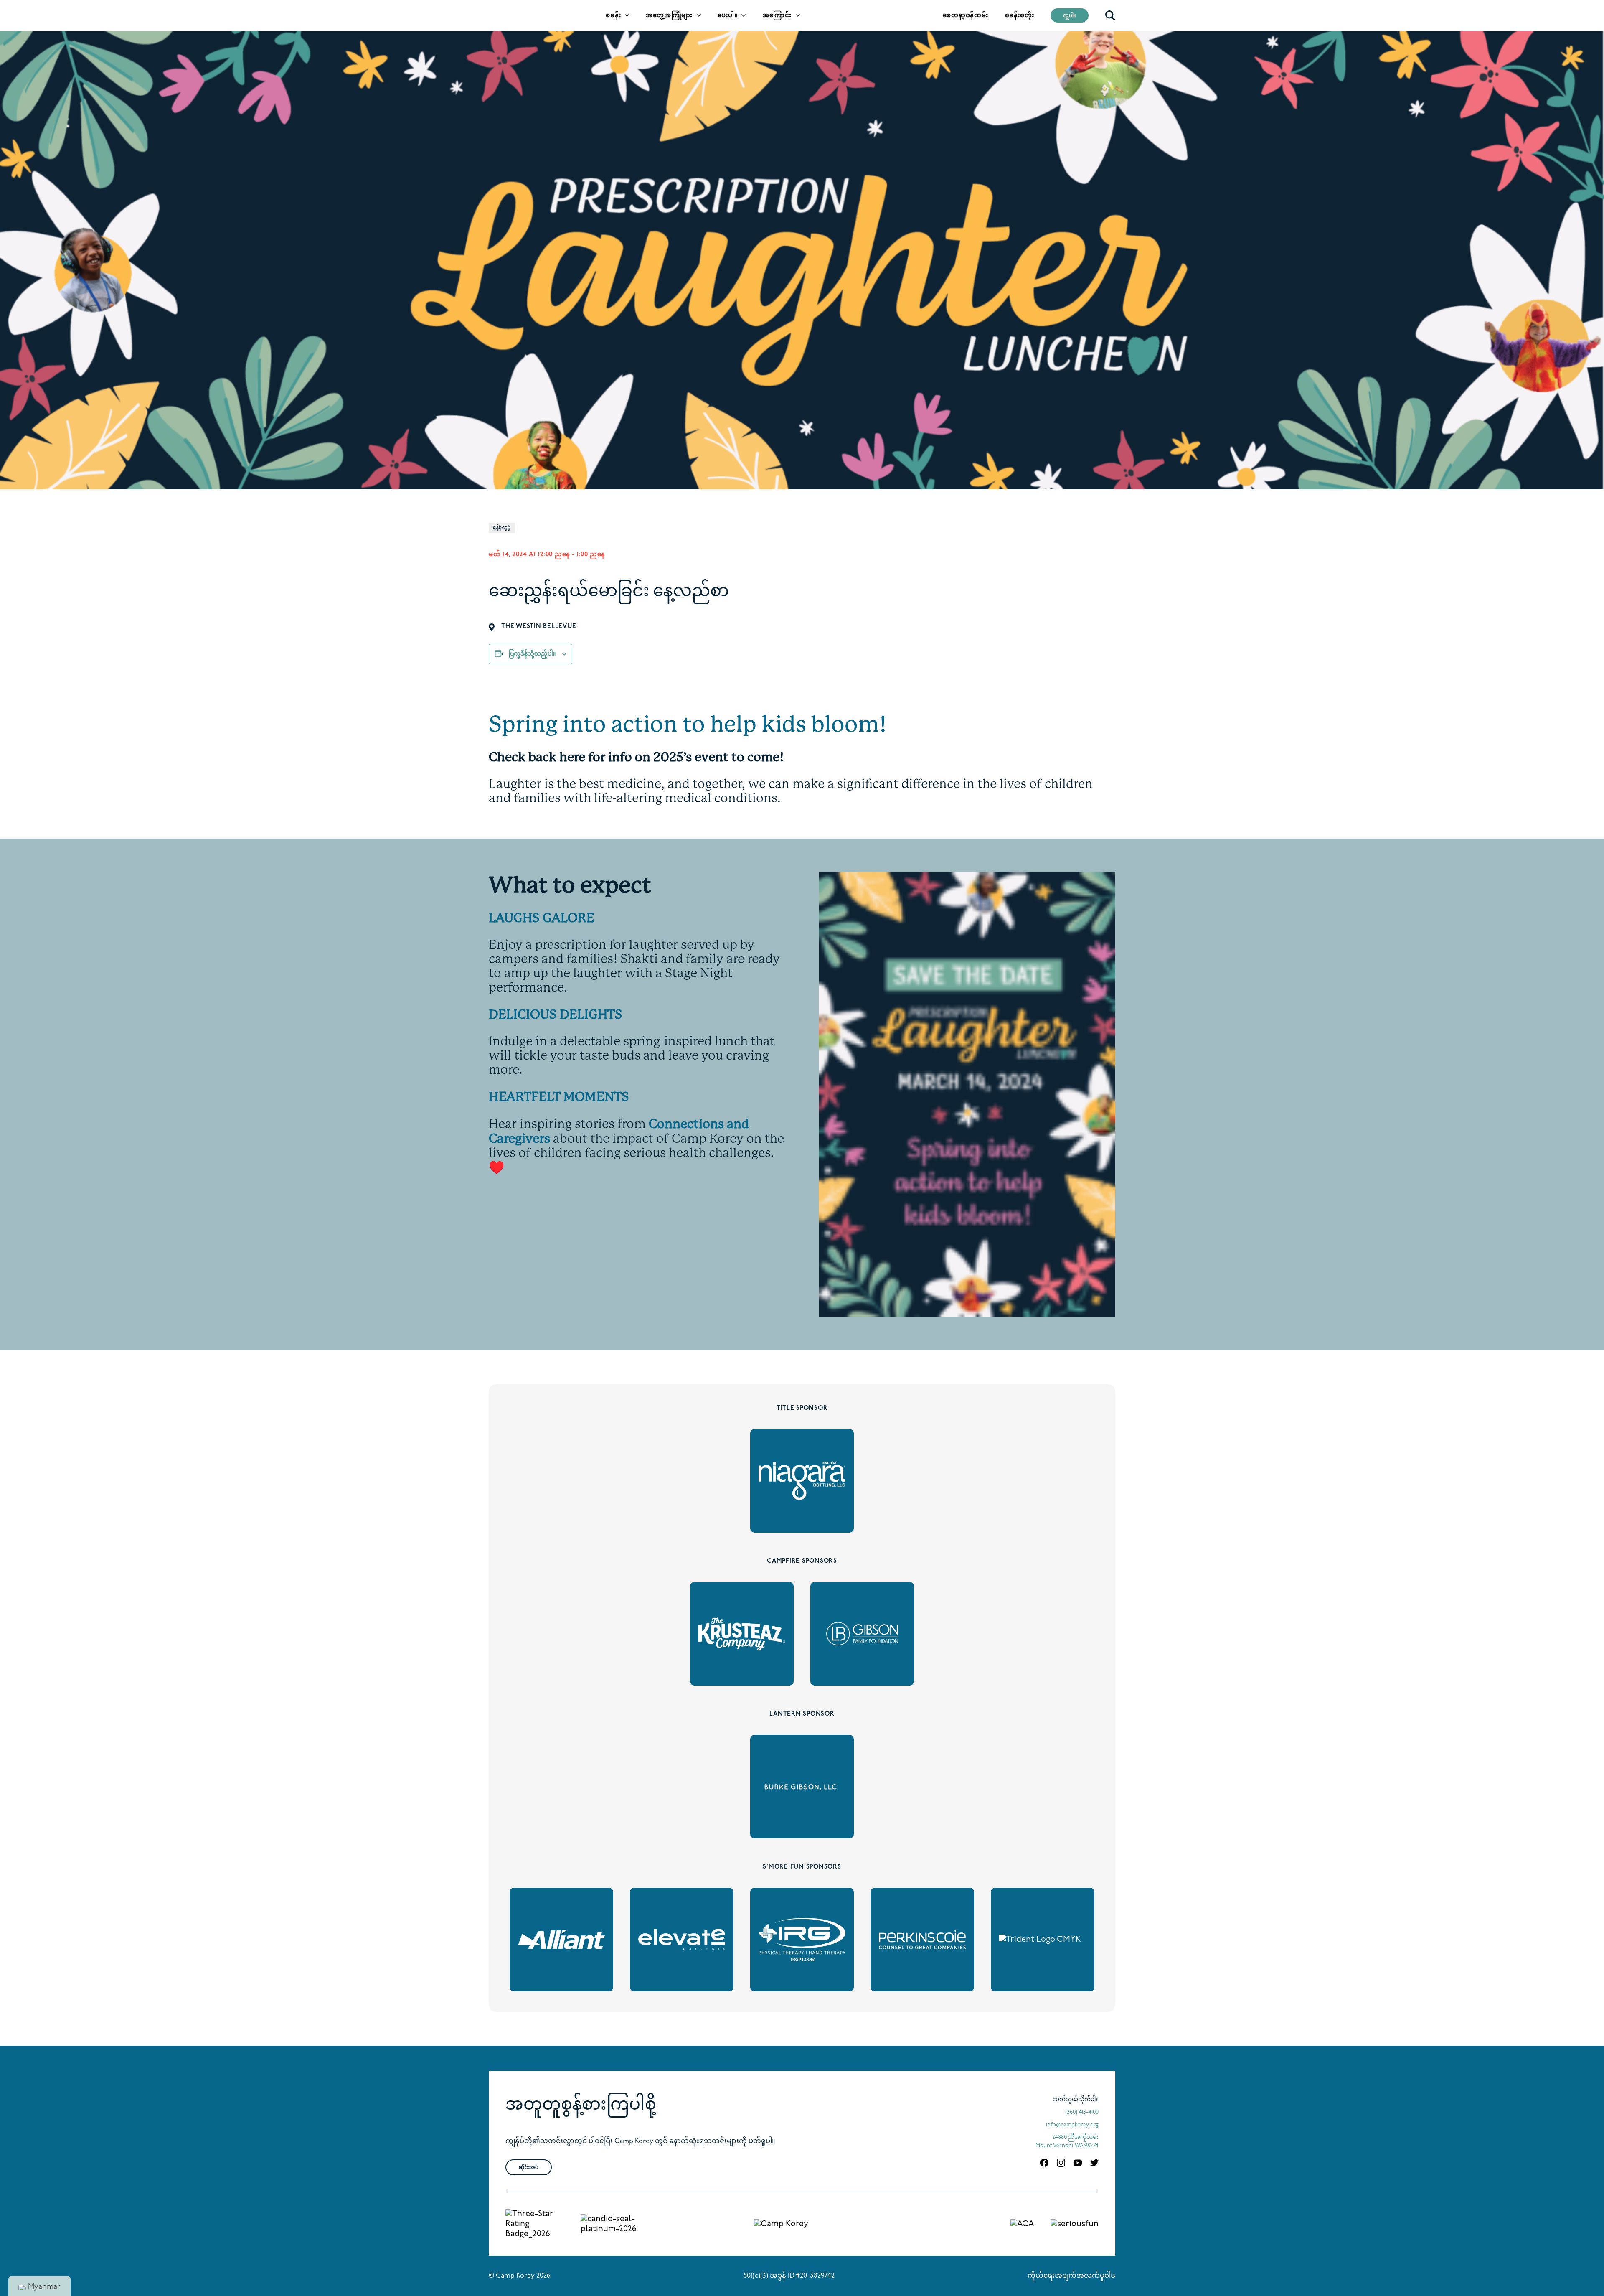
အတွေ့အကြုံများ (669, 16)
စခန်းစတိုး (1020, 16)
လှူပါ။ (1070, 16)
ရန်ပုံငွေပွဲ (502, 528)
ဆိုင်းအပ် (529, 2168)
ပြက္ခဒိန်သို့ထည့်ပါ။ (532, 654)
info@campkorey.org (1072, 2125)
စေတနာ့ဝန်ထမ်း (965, 16)
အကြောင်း (777, 16)
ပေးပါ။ (727, 16)
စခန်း (613, 16)
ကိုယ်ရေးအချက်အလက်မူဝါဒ (1071, 2276)
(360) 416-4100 (1082, 2112)
